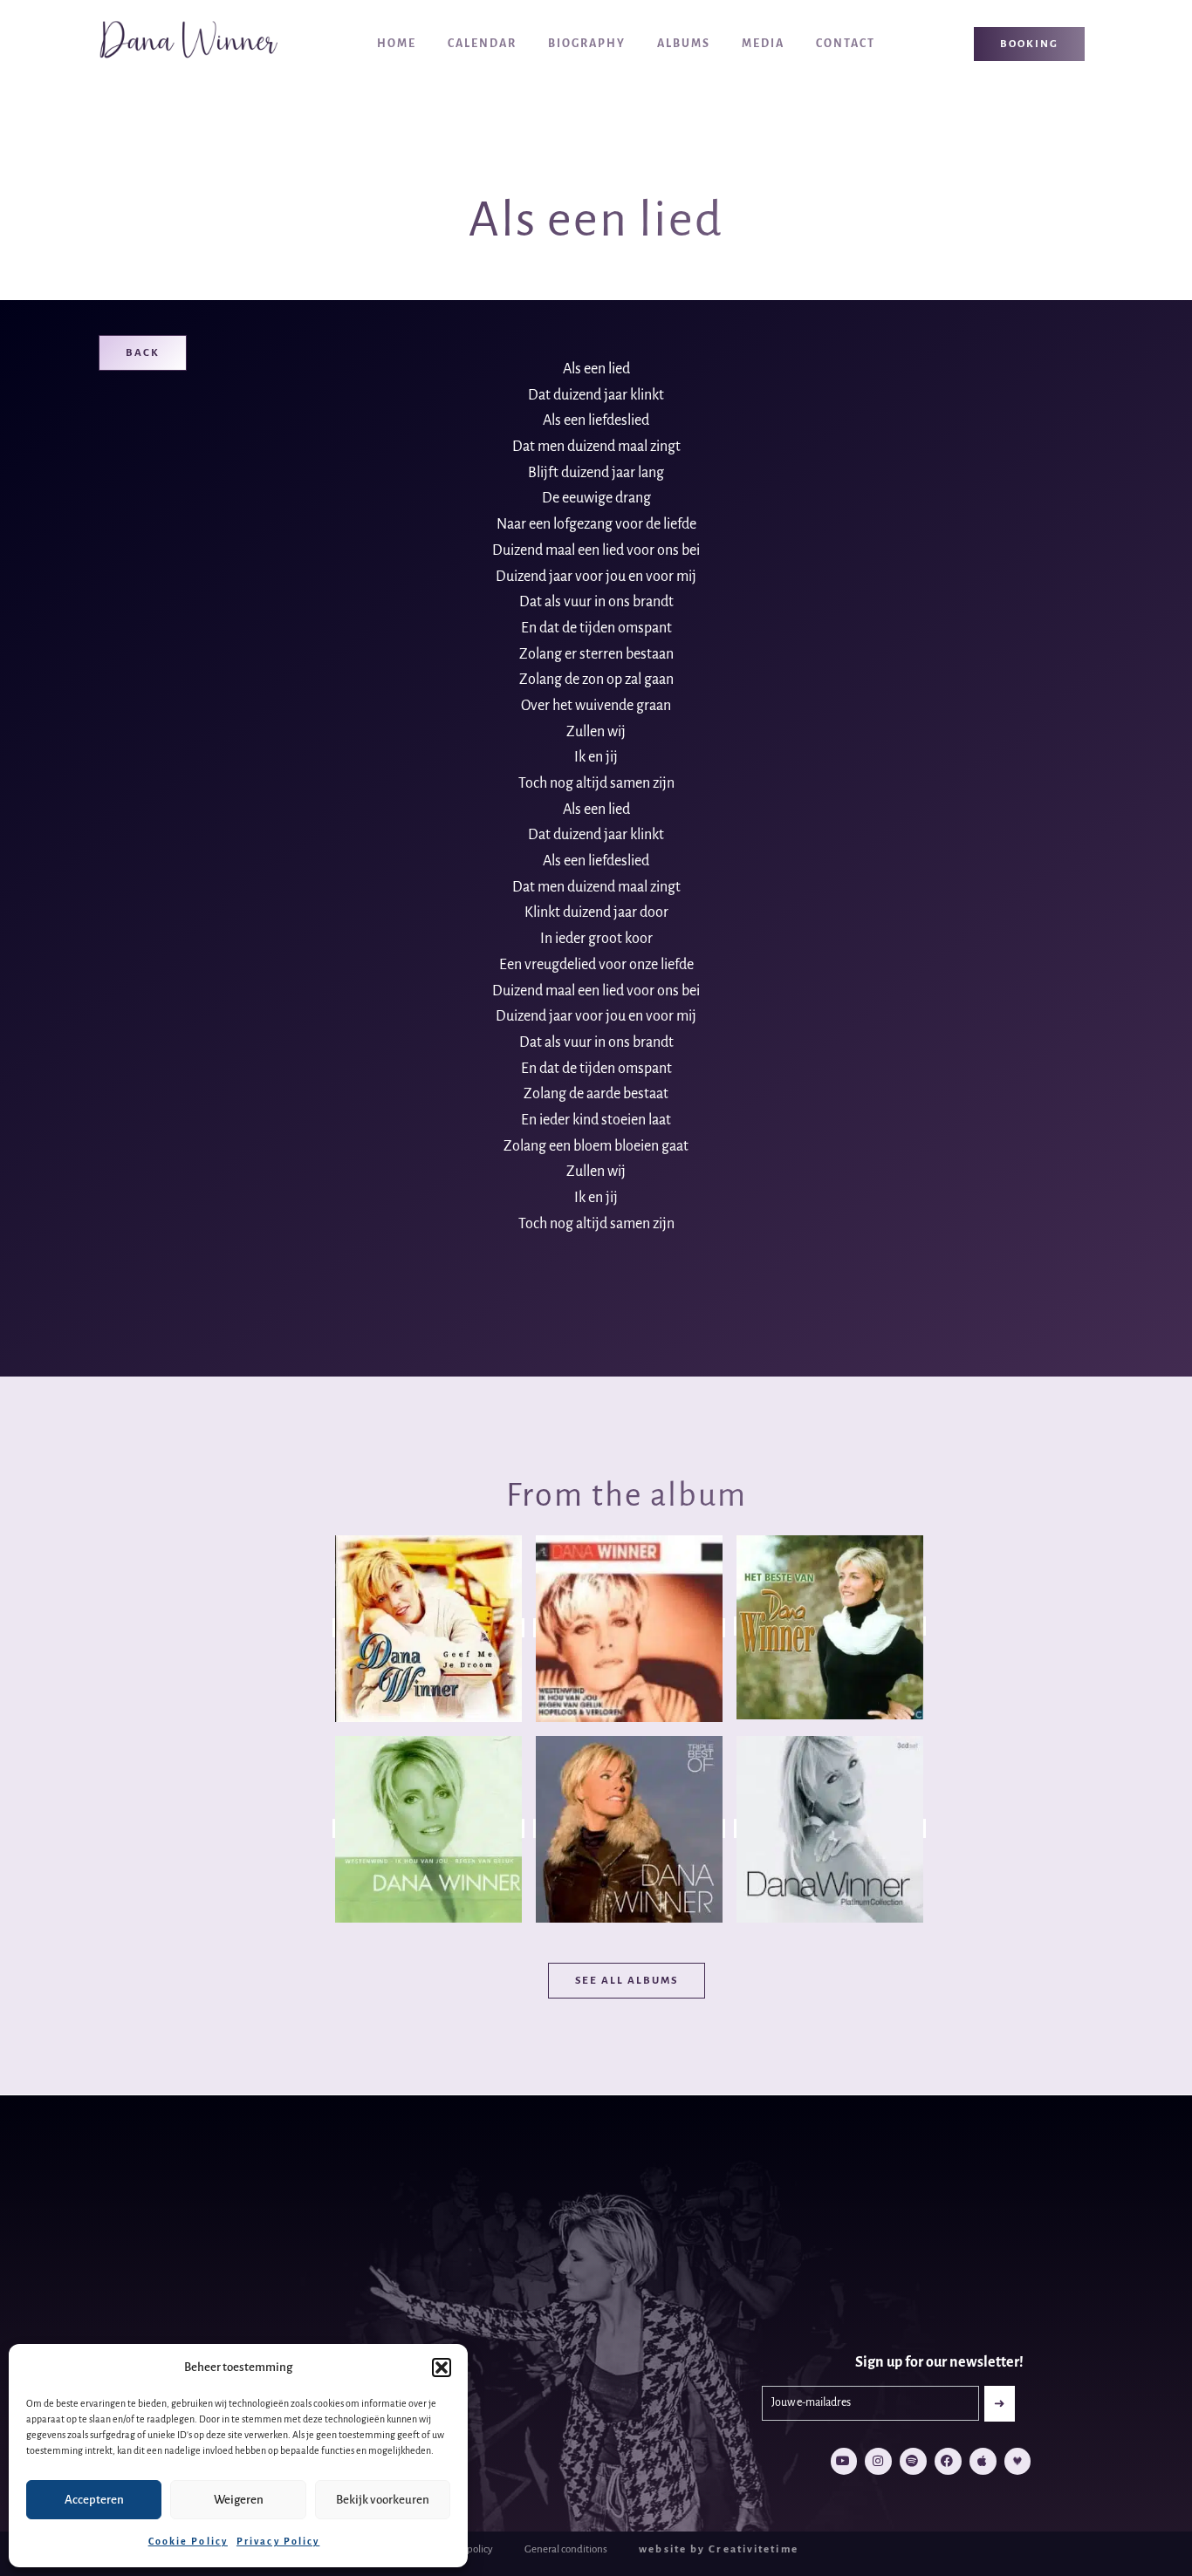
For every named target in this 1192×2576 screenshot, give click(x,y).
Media (763, 44)
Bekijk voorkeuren (383, 2500)
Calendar (482, 44)
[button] (442, 2368)
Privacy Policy (278, 2541)
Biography (587, 44)
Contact (846, 44)
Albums (684, 44)
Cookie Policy (188, 2541)
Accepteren (94, 2500)
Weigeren (239, 2500)
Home (397, 44)
